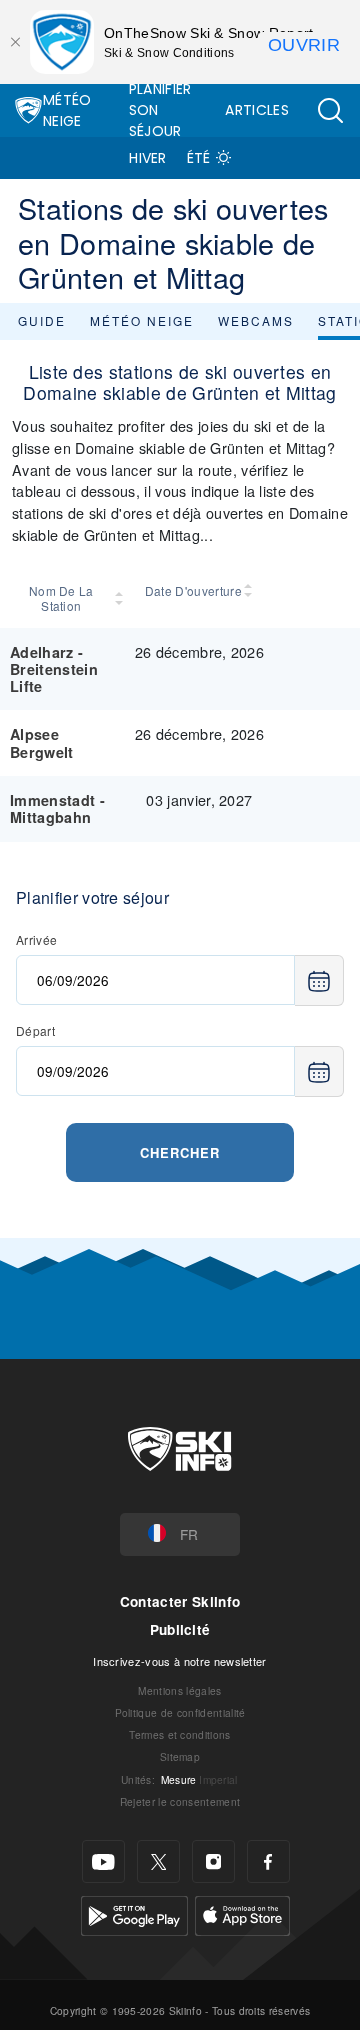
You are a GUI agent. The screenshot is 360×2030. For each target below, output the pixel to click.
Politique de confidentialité (180, 1712)
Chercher (180, 1152)
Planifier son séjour (160, 110)
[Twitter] (158, 1861)
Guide (42, 320)
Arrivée (36, 939)
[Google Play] (134, 1913)
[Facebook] (268, 1861)
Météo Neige (67, 110)
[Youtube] (103, 1861)
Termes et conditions (179, 1734)
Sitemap (180, 1756)
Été (199, 158)
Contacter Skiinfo (180, 1601)
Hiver (148, 158)
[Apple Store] (242, 1913)
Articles (257, 110)
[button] (330, 110)
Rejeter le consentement (180, 1801)
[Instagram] (213, 1861)
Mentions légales (179, 1690)
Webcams (256, 320)
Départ (35, 1030)
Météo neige (142, 320)
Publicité (180, 1629)
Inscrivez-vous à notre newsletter (180, 1661)
